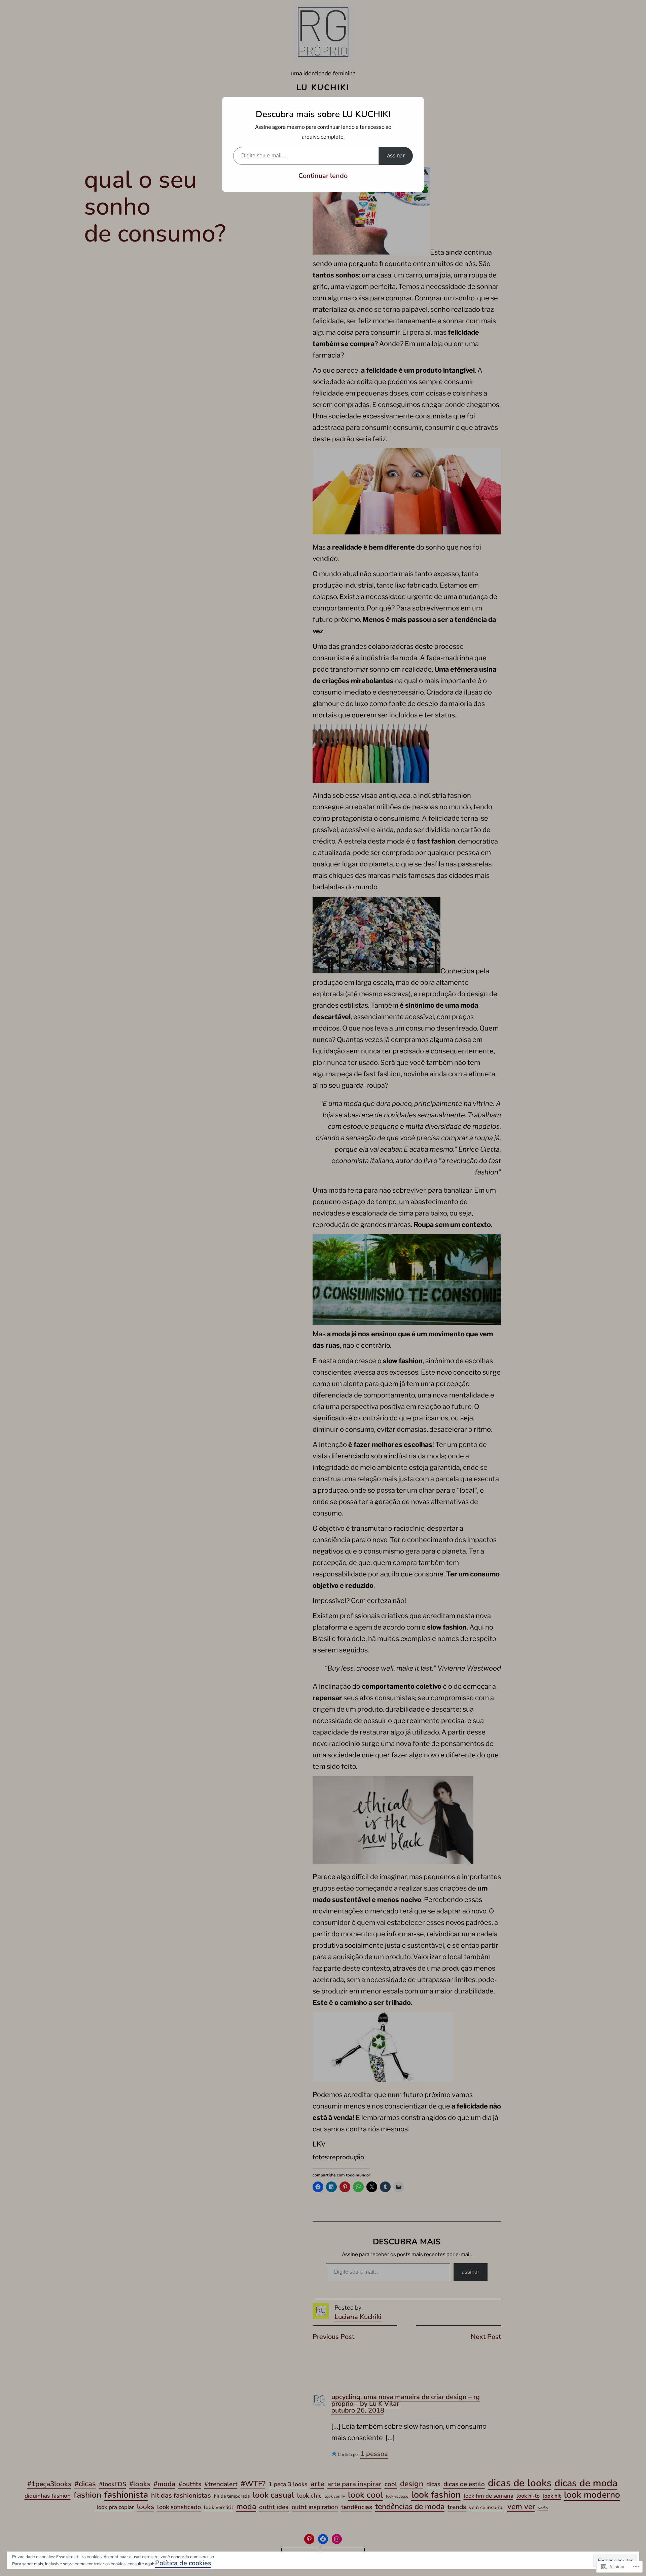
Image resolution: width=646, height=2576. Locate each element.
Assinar (396, 156)
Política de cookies (183, 2563)
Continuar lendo (323, 176)
